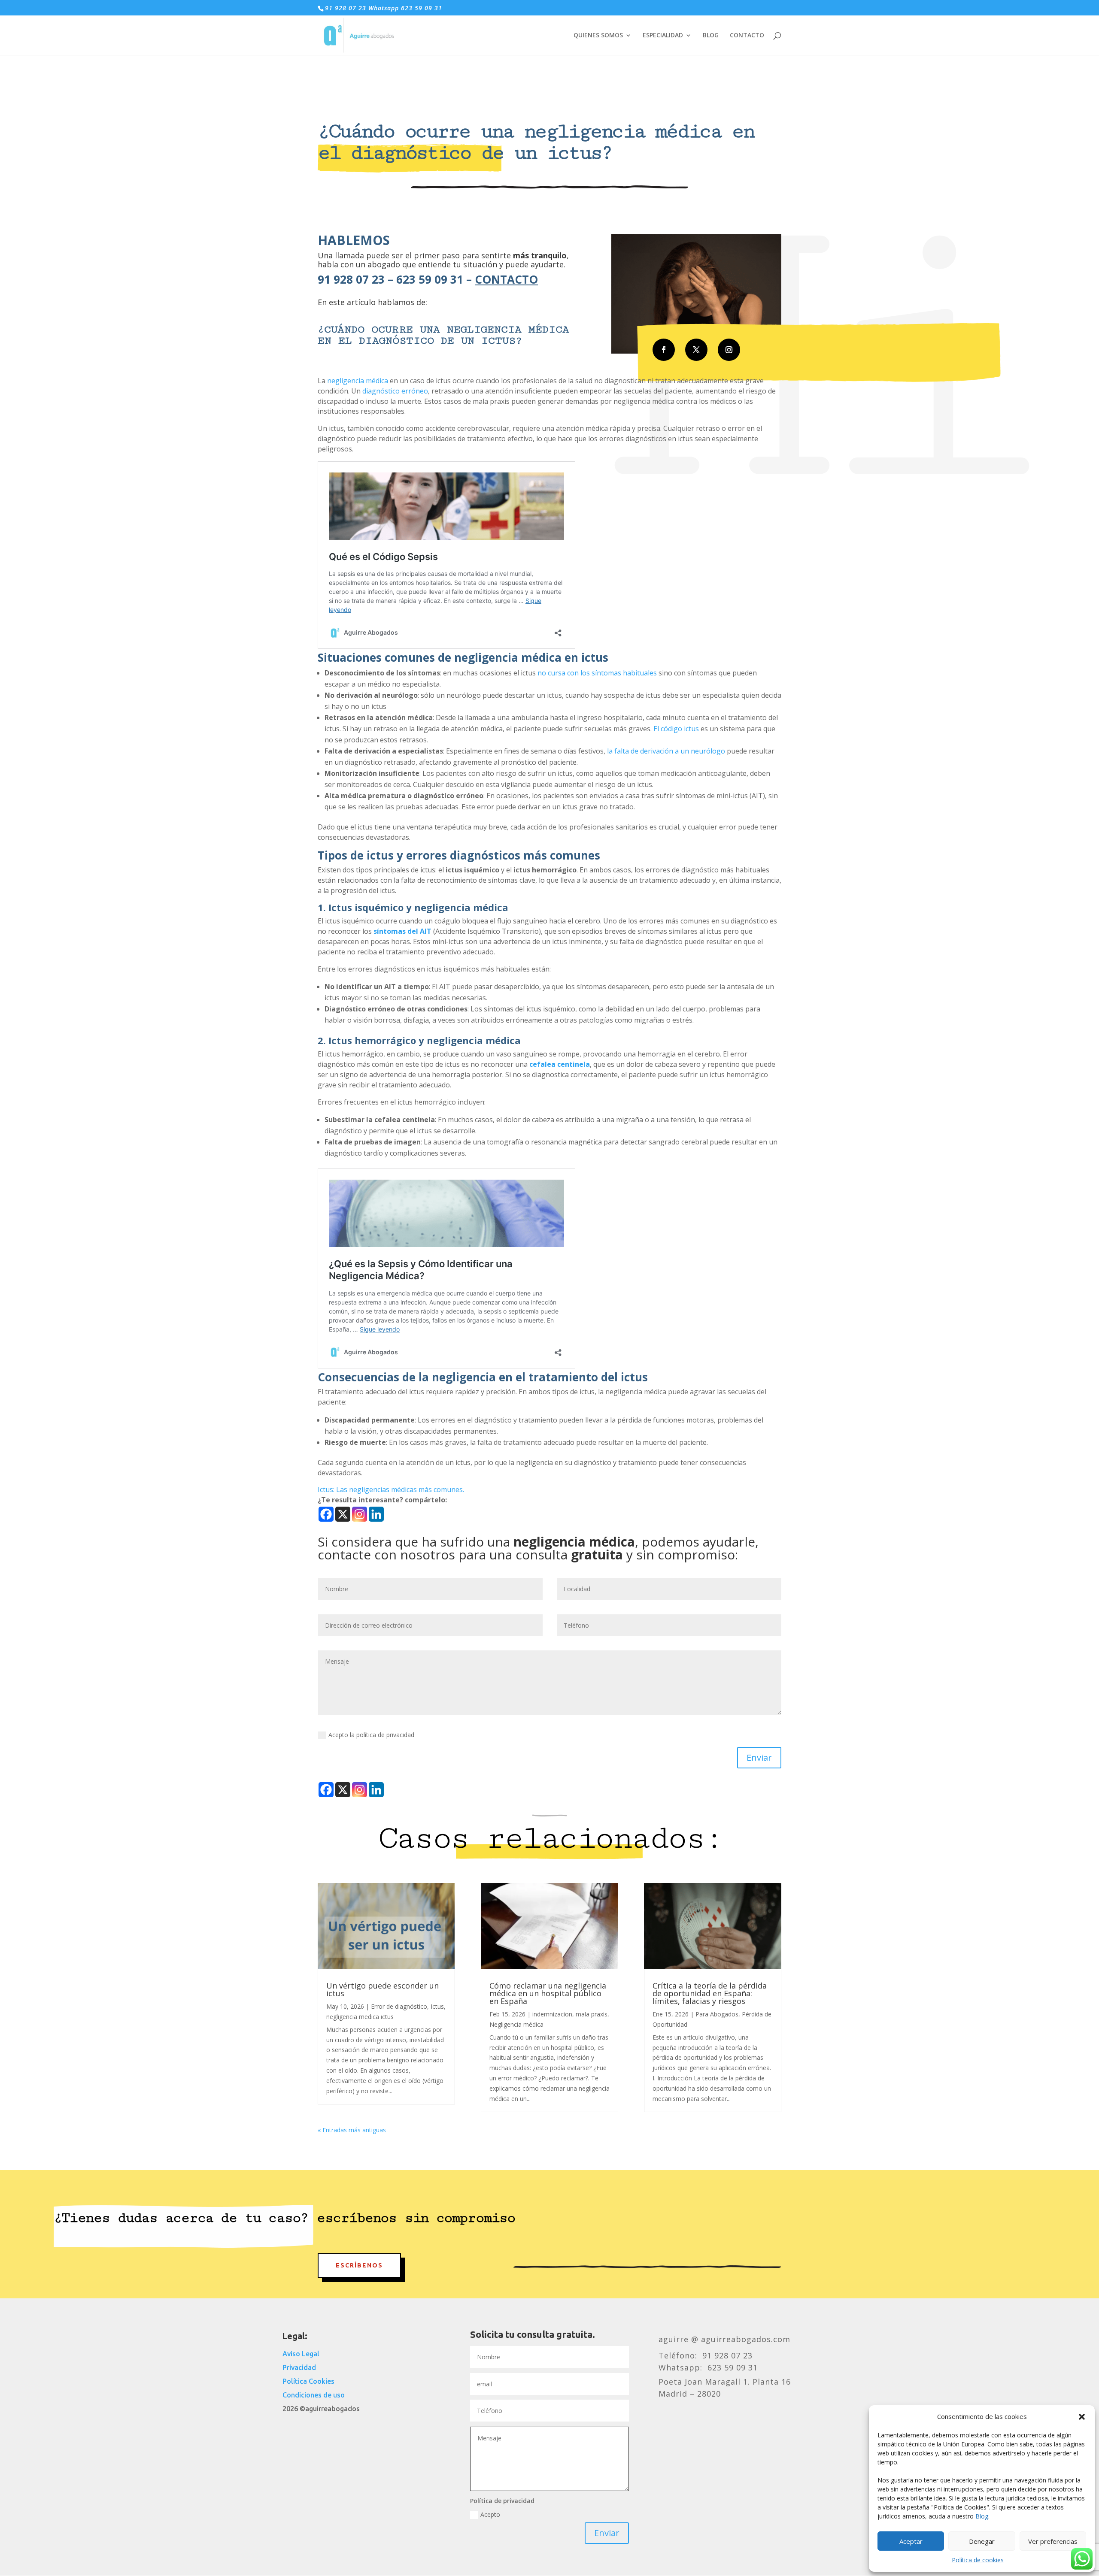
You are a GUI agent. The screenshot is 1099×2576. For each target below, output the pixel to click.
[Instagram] (360, 1514)
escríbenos (359, 2265)
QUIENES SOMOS (598, 36)
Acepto (490, 2514)
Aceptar (911, 2541)
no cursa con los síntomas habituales (597, 673)
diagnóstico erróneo (395, 391)
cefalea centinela (560, 1064)
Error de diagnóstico (399, 2006)
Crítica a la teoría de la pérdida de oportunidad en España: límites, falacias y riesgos (710, 1993)
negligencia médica (358, 381)
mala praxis (592, 2014)
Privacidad (299, 2367)
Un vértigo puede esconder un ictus (383, 1989)
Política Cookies (308, 2381)
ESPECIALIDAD (663, 36)
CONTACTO (747, 36)
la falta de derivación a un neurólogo (666, 751)
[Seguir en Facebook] (664, 350)
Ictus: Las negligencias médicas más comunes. (391, 1489)
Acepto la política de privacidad (371, 1735)
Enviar (759, 1757)
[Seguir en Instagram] (729, 350)
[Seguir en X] (696, 350)
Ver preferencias (1053, 2541)
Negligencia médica (516, 2024)
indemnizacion (552, 2014)
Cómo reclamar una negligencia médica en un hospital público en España (548, 1993)
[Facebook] (326, 1514)
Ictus (437, 2006)
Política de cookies (978, 2560)
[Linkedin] (376, 1514)
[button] (1082, 2417)
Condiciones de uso (314, 2395)
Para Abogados (717, 2014)
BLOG (711, 36)
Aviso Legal (301, 2354)
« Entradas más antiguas (352, 2130)
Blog (982, 2516)
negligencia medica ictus (360, 2017)
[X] (343, 1514)
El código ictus (676, 729)
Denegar (982, 2541)
